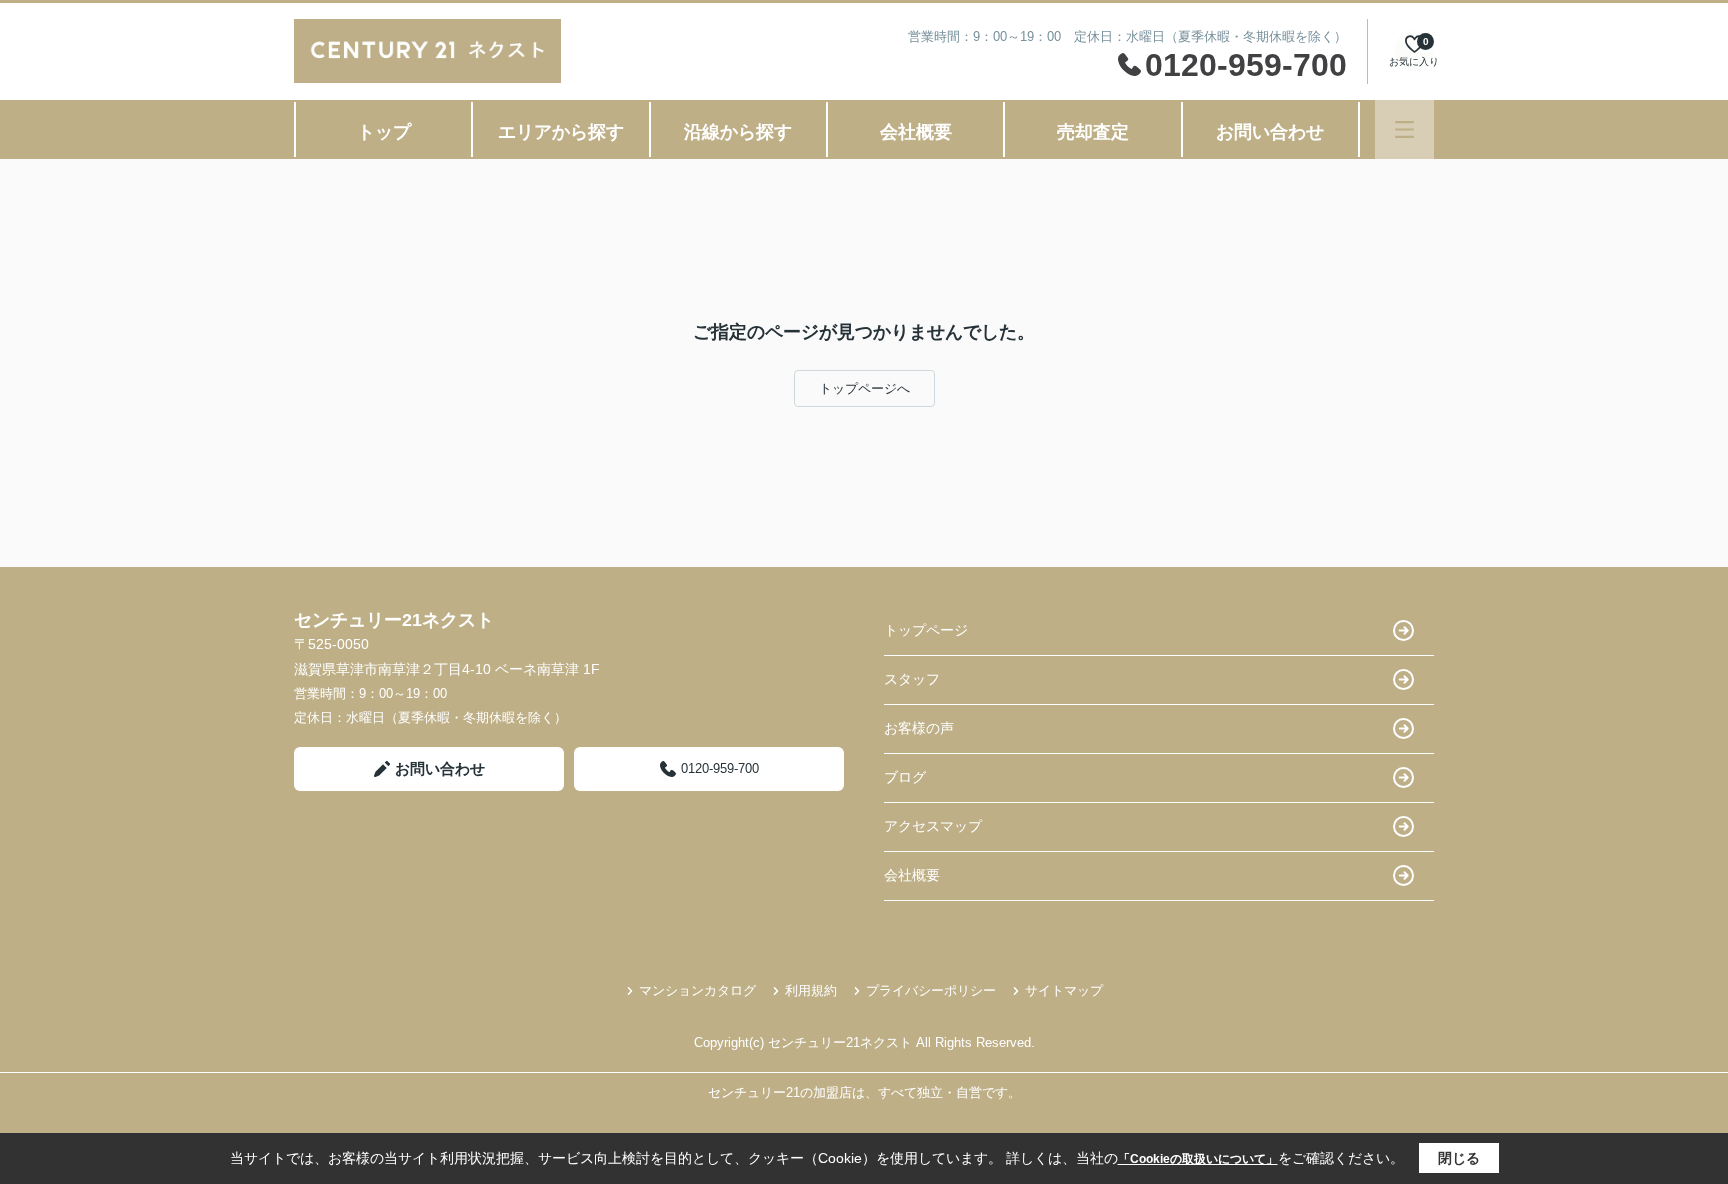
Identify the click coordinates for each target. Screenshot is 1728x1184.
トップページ (926, 630)
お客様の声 (919, 728)
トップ (384, 132)
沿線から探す (738, 132)
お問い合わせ (1270, 132)
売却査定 (1093, 132)
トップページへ (864, 388)
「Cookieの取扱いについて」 (1198, 1159)
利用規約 (811, 990)
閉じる (1459, 1158)
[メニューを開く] (1404, 129)
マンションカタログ (697, 990)
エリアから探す (561, 132)
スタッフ (912, 679)
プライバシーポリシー (931, 990)
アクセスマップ (933, 826)
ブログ (905, 777)
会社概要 (916, 132)
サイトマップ (1064, 990)
